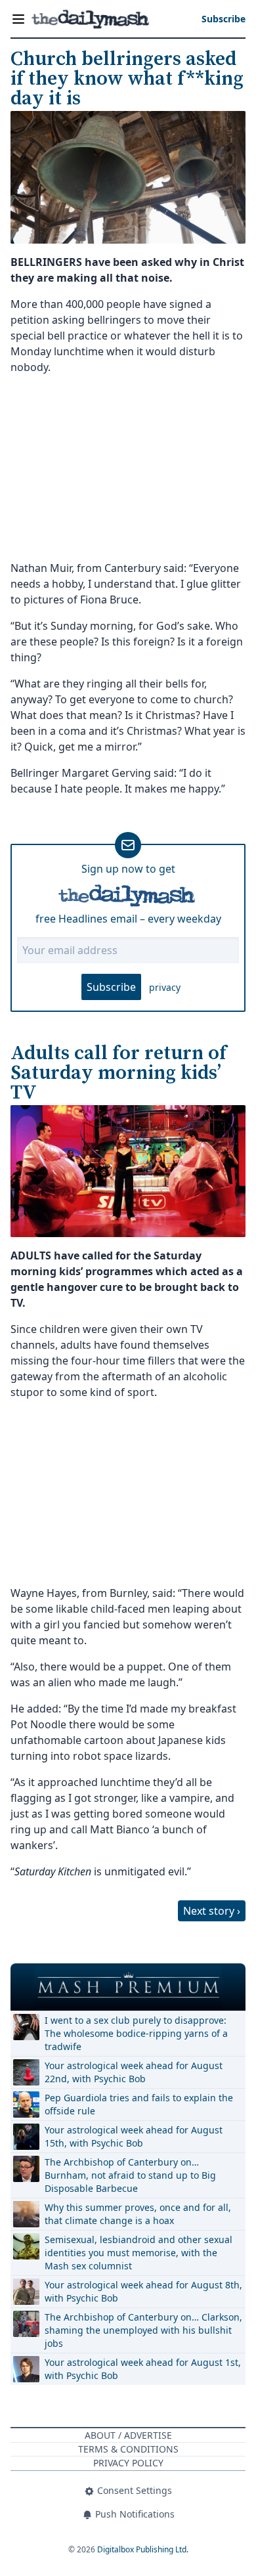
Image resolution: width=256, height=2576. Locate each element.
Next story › (212, 1911)
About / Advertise (128, 2435)
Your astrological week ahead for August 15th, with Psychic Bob (134, 2136)
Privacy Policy (128, 2463)
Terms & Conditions (128, 2449)
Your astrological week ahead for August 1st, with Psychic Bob (143, 2369)
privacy (165, 987)
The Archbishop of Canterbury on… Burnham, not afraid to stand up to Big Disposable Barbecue (130, 2175)
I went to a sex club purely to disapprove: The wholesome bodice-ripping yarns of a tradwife (136, 2033)
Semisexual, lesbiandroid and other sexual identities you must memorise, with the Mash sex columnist (139, 2253)
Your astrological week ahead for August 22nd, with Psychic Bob (134, 2072)
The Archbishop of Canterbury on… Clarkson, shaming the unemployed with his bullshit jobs (143, 2330)
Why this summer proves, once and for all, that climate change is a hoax (138, 2214)
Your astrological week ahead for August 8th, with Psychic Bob (143, 2291)
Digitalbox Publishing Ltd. (143, 2549)
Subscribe (111, 987)
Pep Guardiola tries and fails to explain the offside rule (139, 2104)
